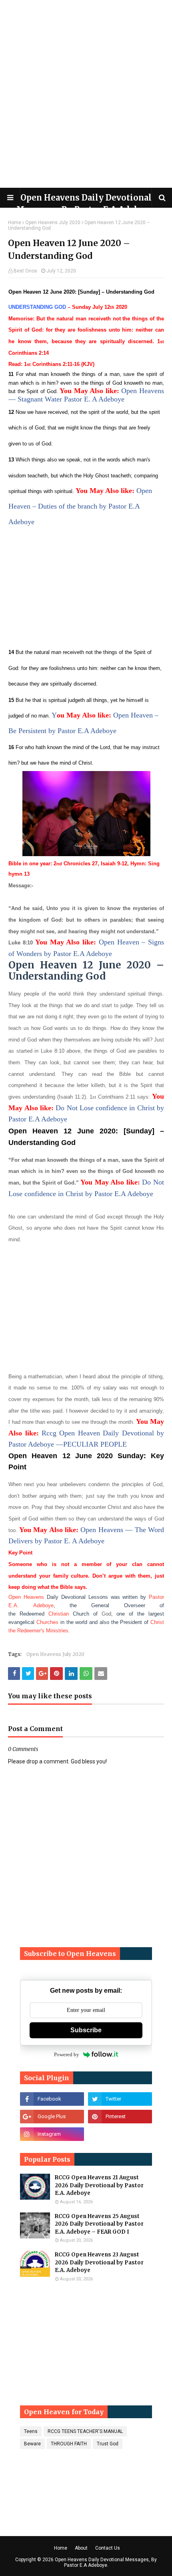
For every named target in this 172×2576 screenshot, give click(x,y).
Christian (59, 1614)
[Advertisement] (86, 94)
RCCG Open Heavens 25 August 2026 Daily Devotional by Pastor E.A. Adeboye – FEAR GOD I (99, 2224)
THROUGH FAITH (69, 2444)
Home (15, 223)
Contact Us (108, 2548)
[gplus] (52, 2117)
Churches (47, 1622)
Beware (32, 2444)
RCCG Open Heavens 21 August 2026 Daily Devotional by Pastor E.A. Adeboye (99, 2185)
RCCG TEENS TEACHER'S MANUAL (85, 2431)
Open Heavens (26, 1597)
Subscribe (86, 2030)
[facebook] (52, 2099)
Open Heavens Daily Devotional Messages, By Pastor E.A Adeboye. (106, 2562)
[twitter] (120, 2099)
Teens (31, 2431)
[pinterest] (120, 2117)
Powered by (67, 2054)
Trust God (108, 2444)
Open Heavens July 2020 (53, 223)
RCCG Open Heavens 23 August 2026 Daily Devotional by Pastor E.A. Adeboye (99, 2262)
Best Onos (25, 271)
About (81, 2548)
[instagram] (52, 2134)
